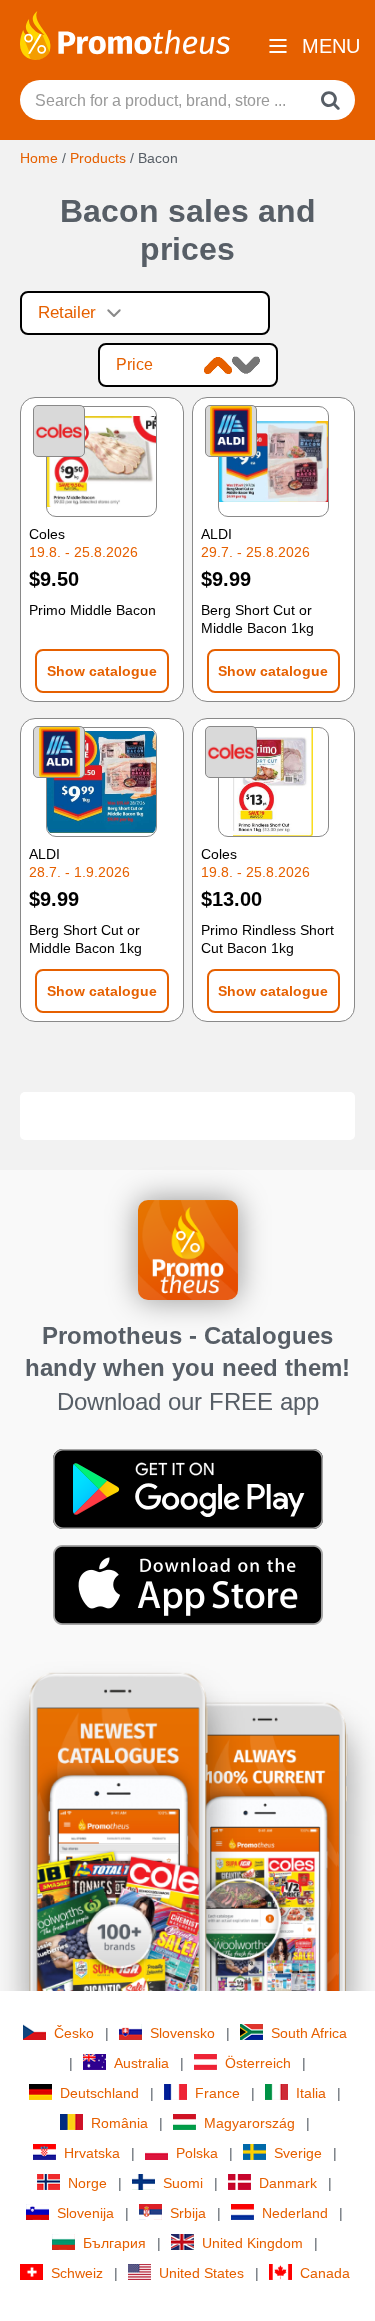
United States (201, 2273)
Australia (141, 2063)
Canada (325, 2273)
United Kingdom (252, 2243)
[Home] (125, 34)
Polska (197, 2153)
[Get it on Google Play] (188, 1488)
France (217, 2093)
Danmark (288, 2183)
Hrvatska (92, 2153)
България (114, 2243)
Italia (311, 2093)
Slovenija (85, 2213)
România (119, 2123)
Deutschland (99, 2093)
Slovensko (182, 2033)
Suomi (183, 2183)
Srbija (188, 2213)
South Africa (309, 2033)
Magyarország (249, 2123)
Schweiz (77, 2273)
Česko (74, 2033)
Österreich (258, 2063)
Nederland (295, 2213)
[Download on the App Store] (188, 1584)
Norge (87, 2183)
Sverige (298, 2153)
